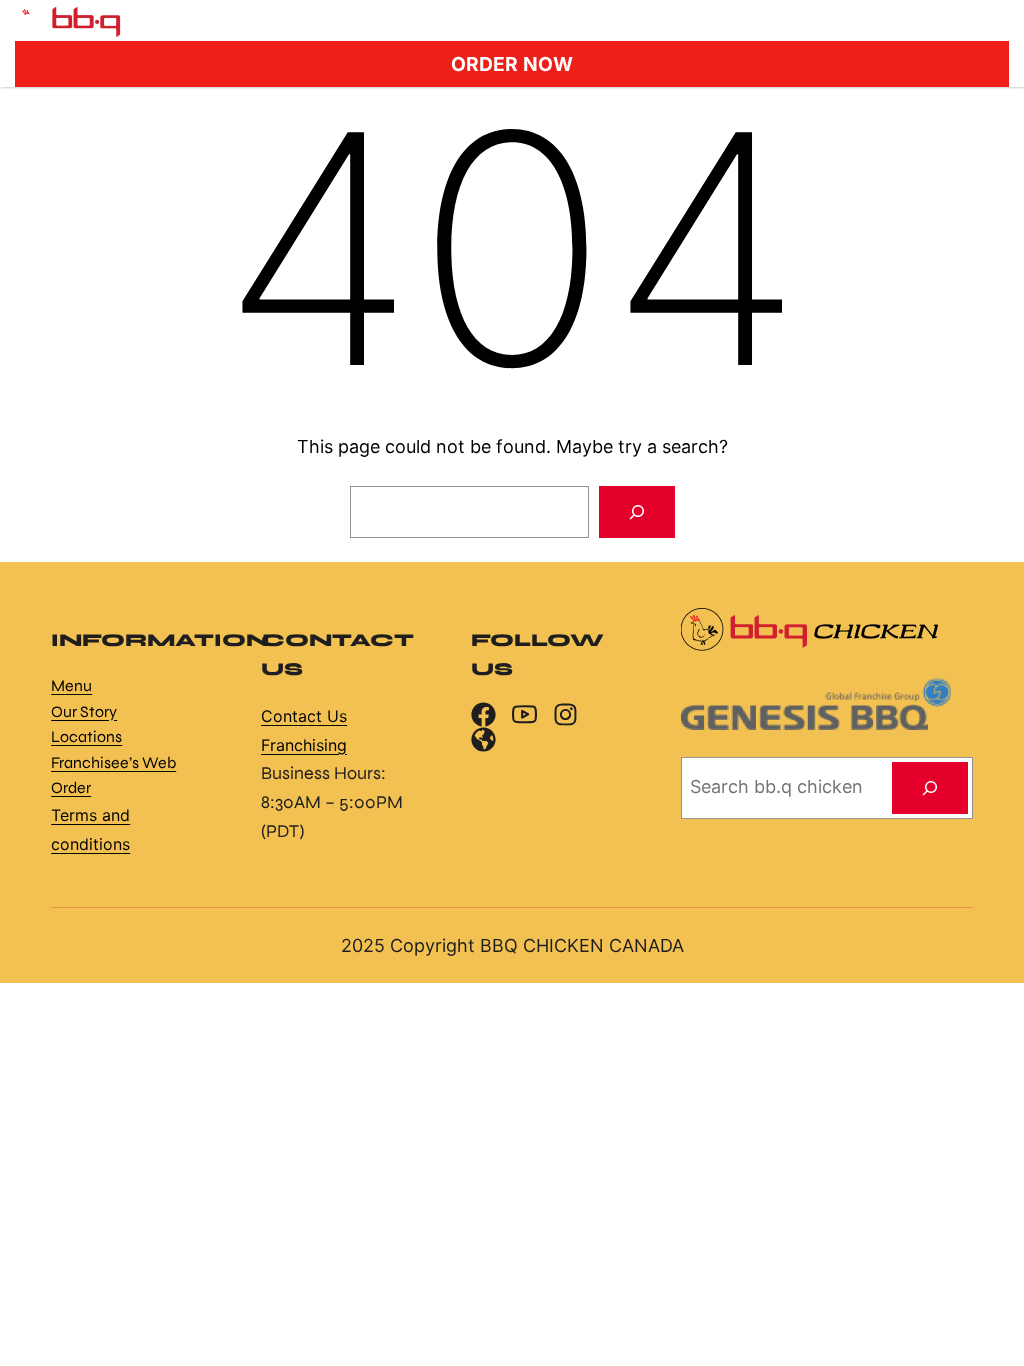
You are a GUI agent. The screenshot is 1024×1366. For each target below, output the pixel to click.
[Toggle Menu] (988, 20)
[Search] (637, 512)
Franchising (304, 745)
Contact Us (304, 716)
